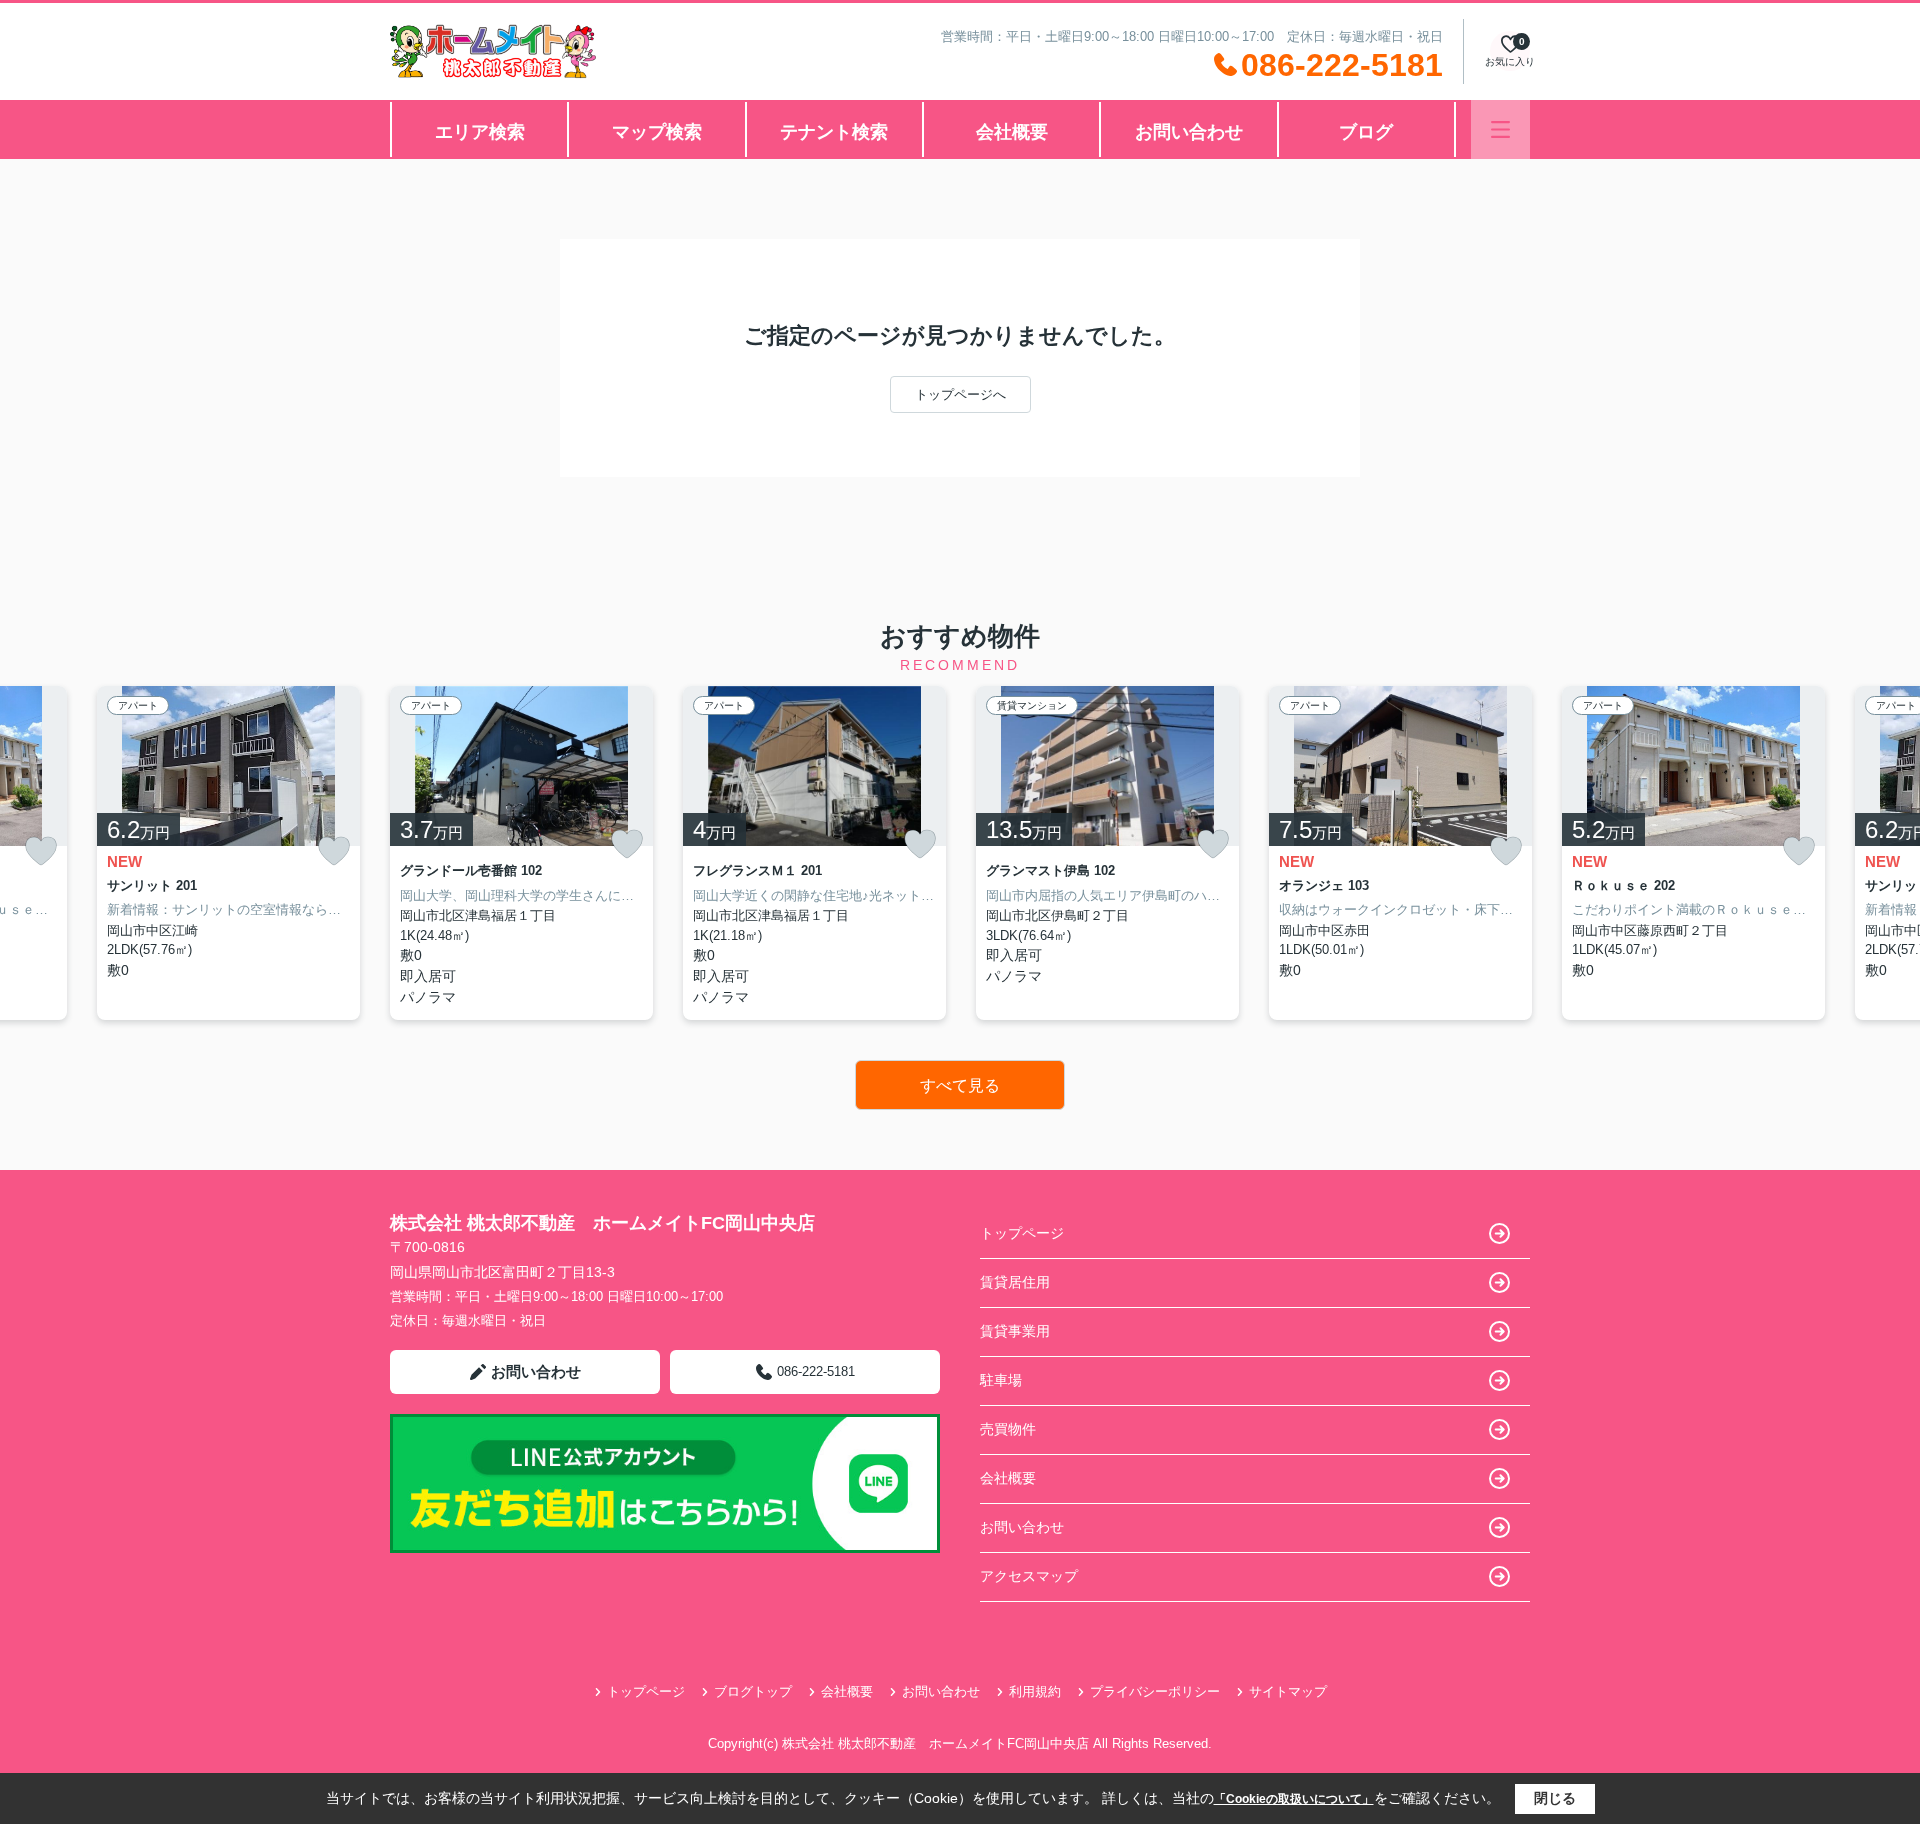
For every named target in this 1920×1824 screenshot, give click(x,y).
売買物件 (1008, 1429)
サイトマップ (1288, 1691)
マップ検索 (657, 132)
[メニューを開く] (1500, 129)
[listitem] (521, 853)
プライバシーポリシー (1155, 1691)
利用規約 (1035, 1691)
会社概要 (1012, 132)
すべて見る (960, 1085)
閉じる (1555, 1798)
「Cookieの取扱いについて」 (1294, 1799)
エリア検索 (480, 132)
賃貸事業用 (1015, 1331)
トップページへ (960, 394)
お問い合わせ (1189, 132)
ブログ (1366, 132)
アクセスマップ (1029, 1576)
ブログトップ (753, 1691)
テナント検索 (834, 132)
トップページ (1022, 1233)
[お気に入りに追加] (41, 851)
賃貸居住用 (1015, 1282)
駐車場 (1001, 1380)
